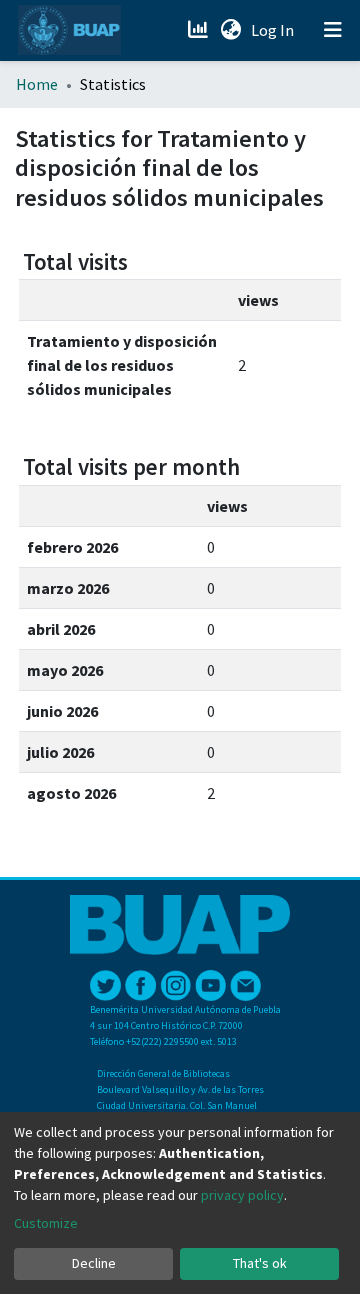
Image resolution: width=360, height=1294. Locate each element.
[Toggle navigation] (333, 30)
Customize (46, 1223)
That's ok (260, 1263)
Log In (274, 30)
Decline (94, 1263)
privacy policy (242, 1195)
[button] (230, 30)
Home (37, 84)
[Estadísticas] (199, 30)
